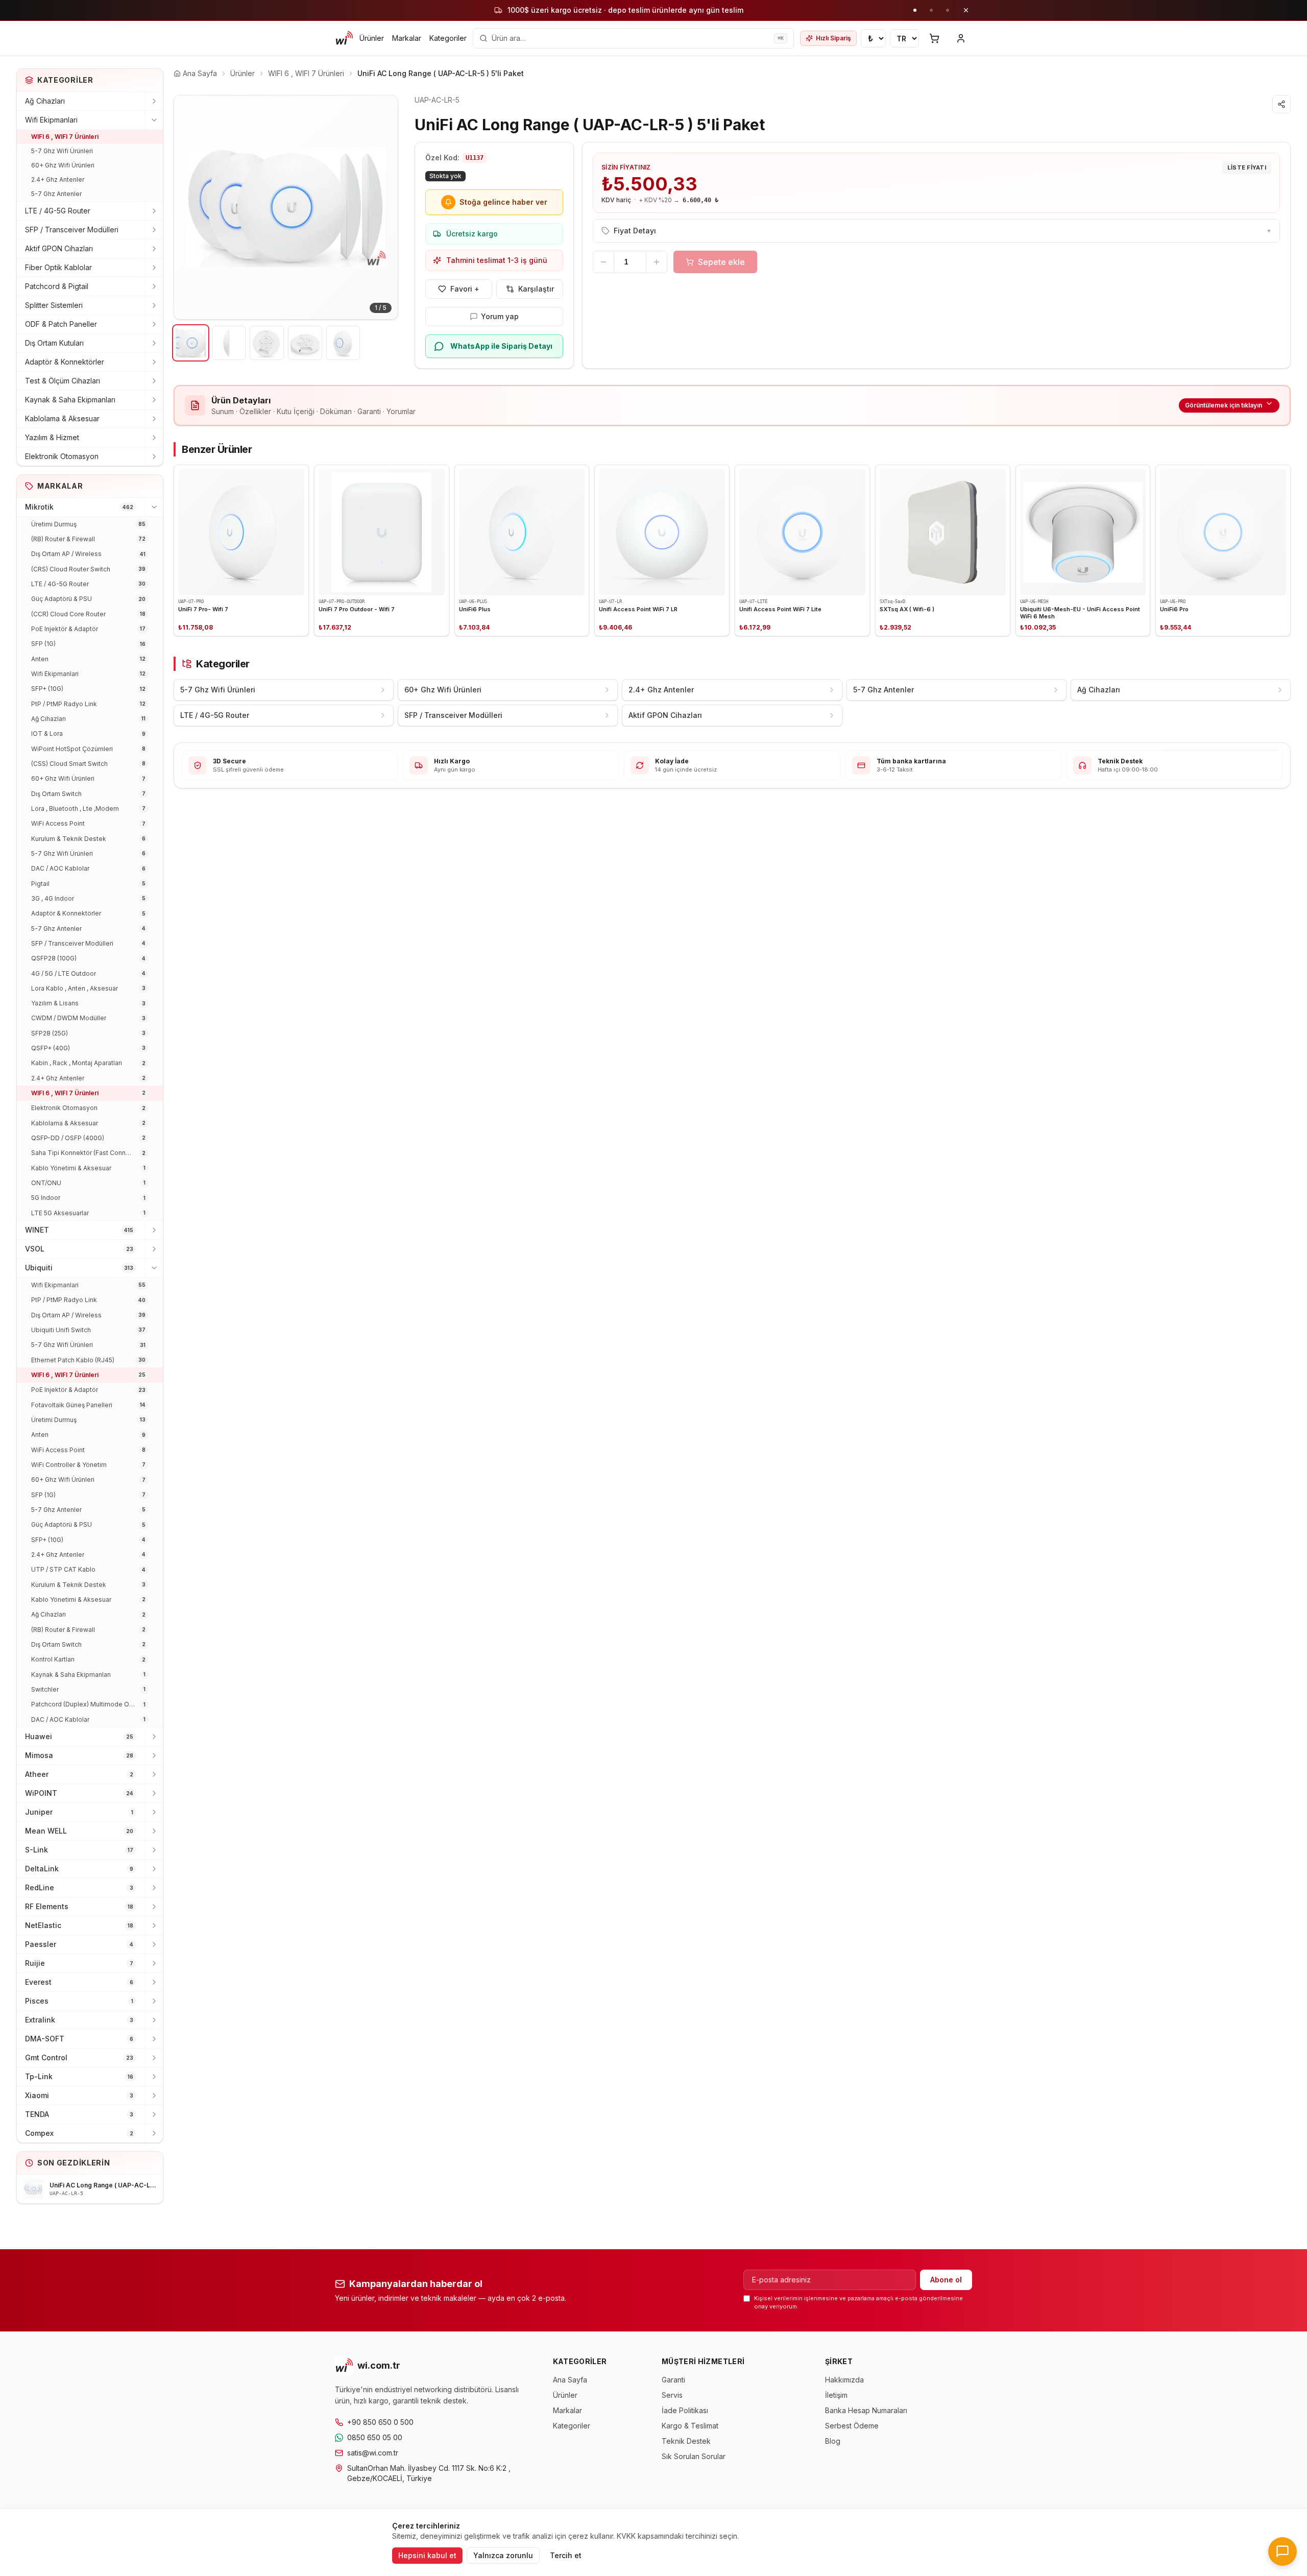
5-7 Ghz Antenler (56, 194)
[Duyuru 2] (931, 10)
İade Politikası (685, 2410)
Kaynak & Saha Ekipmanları (70, 400)
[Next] (382, 207)
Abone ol (946, 2280)
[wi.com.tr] (344, 38)
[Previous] (189, 207)
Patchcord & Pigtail (57, 286)
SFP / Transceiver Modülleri (72, 230)
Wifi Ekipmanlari (51, 120)
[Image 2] (229, 343)
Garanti (673, 2380)
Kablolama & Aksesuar (62, 418)
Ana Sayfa (570, 2380)
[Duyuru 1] (915, 10)
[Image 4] (305, 343)
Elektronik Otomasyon (62, 456)
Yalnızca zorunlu (503, 2555)
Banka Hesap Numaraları (866, 2410)
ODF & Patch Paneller (61, 324)
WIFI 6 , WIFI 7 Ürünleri (65, 137)
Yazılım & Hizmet (52, 437)
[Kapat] (966, 10)
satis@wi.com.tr (373, 2453)
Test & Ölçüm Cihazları (63, 381)
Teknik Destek (686, 2441)
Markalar (407, 38)
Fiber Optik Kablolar (58, 267)
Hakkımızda (844, 2380)
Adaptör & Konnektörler (65, 362)
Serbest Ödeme (852, 2426)
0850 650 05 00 (375, 2437)
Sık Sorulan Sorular (694, 2456)
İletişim (836, 2395)
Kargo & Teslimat (690, 2426)
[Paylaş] (1281, 104)
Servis (672, 2395)
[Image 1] (191, 343)
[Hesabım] (961, 38)
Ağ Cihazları (45, 101)
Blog (833, 2441)
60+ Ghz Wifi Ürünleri (63, 165)
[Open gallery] (286, 207)
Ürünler (372, 38)
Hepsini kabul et (427, 2555)
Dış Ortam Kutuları (54, 343)
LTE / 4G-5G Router (58, 211)
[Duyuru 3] (948, 10)
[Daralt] (154, 120)
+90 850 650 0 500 (380, 2422)
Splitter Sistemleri (54, 305)
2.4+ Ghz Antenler (58, 179)
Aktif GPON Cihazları (59, 248)
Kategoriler (448, 38)
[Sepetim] (934, 38)
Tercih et (566, 2555)
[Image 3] (267, 343)
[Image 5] (343, 343)
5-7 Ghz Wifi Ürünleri (62, 151)
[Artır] (657, 262)
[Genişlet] (154, 101)
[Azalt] (603, 262)
